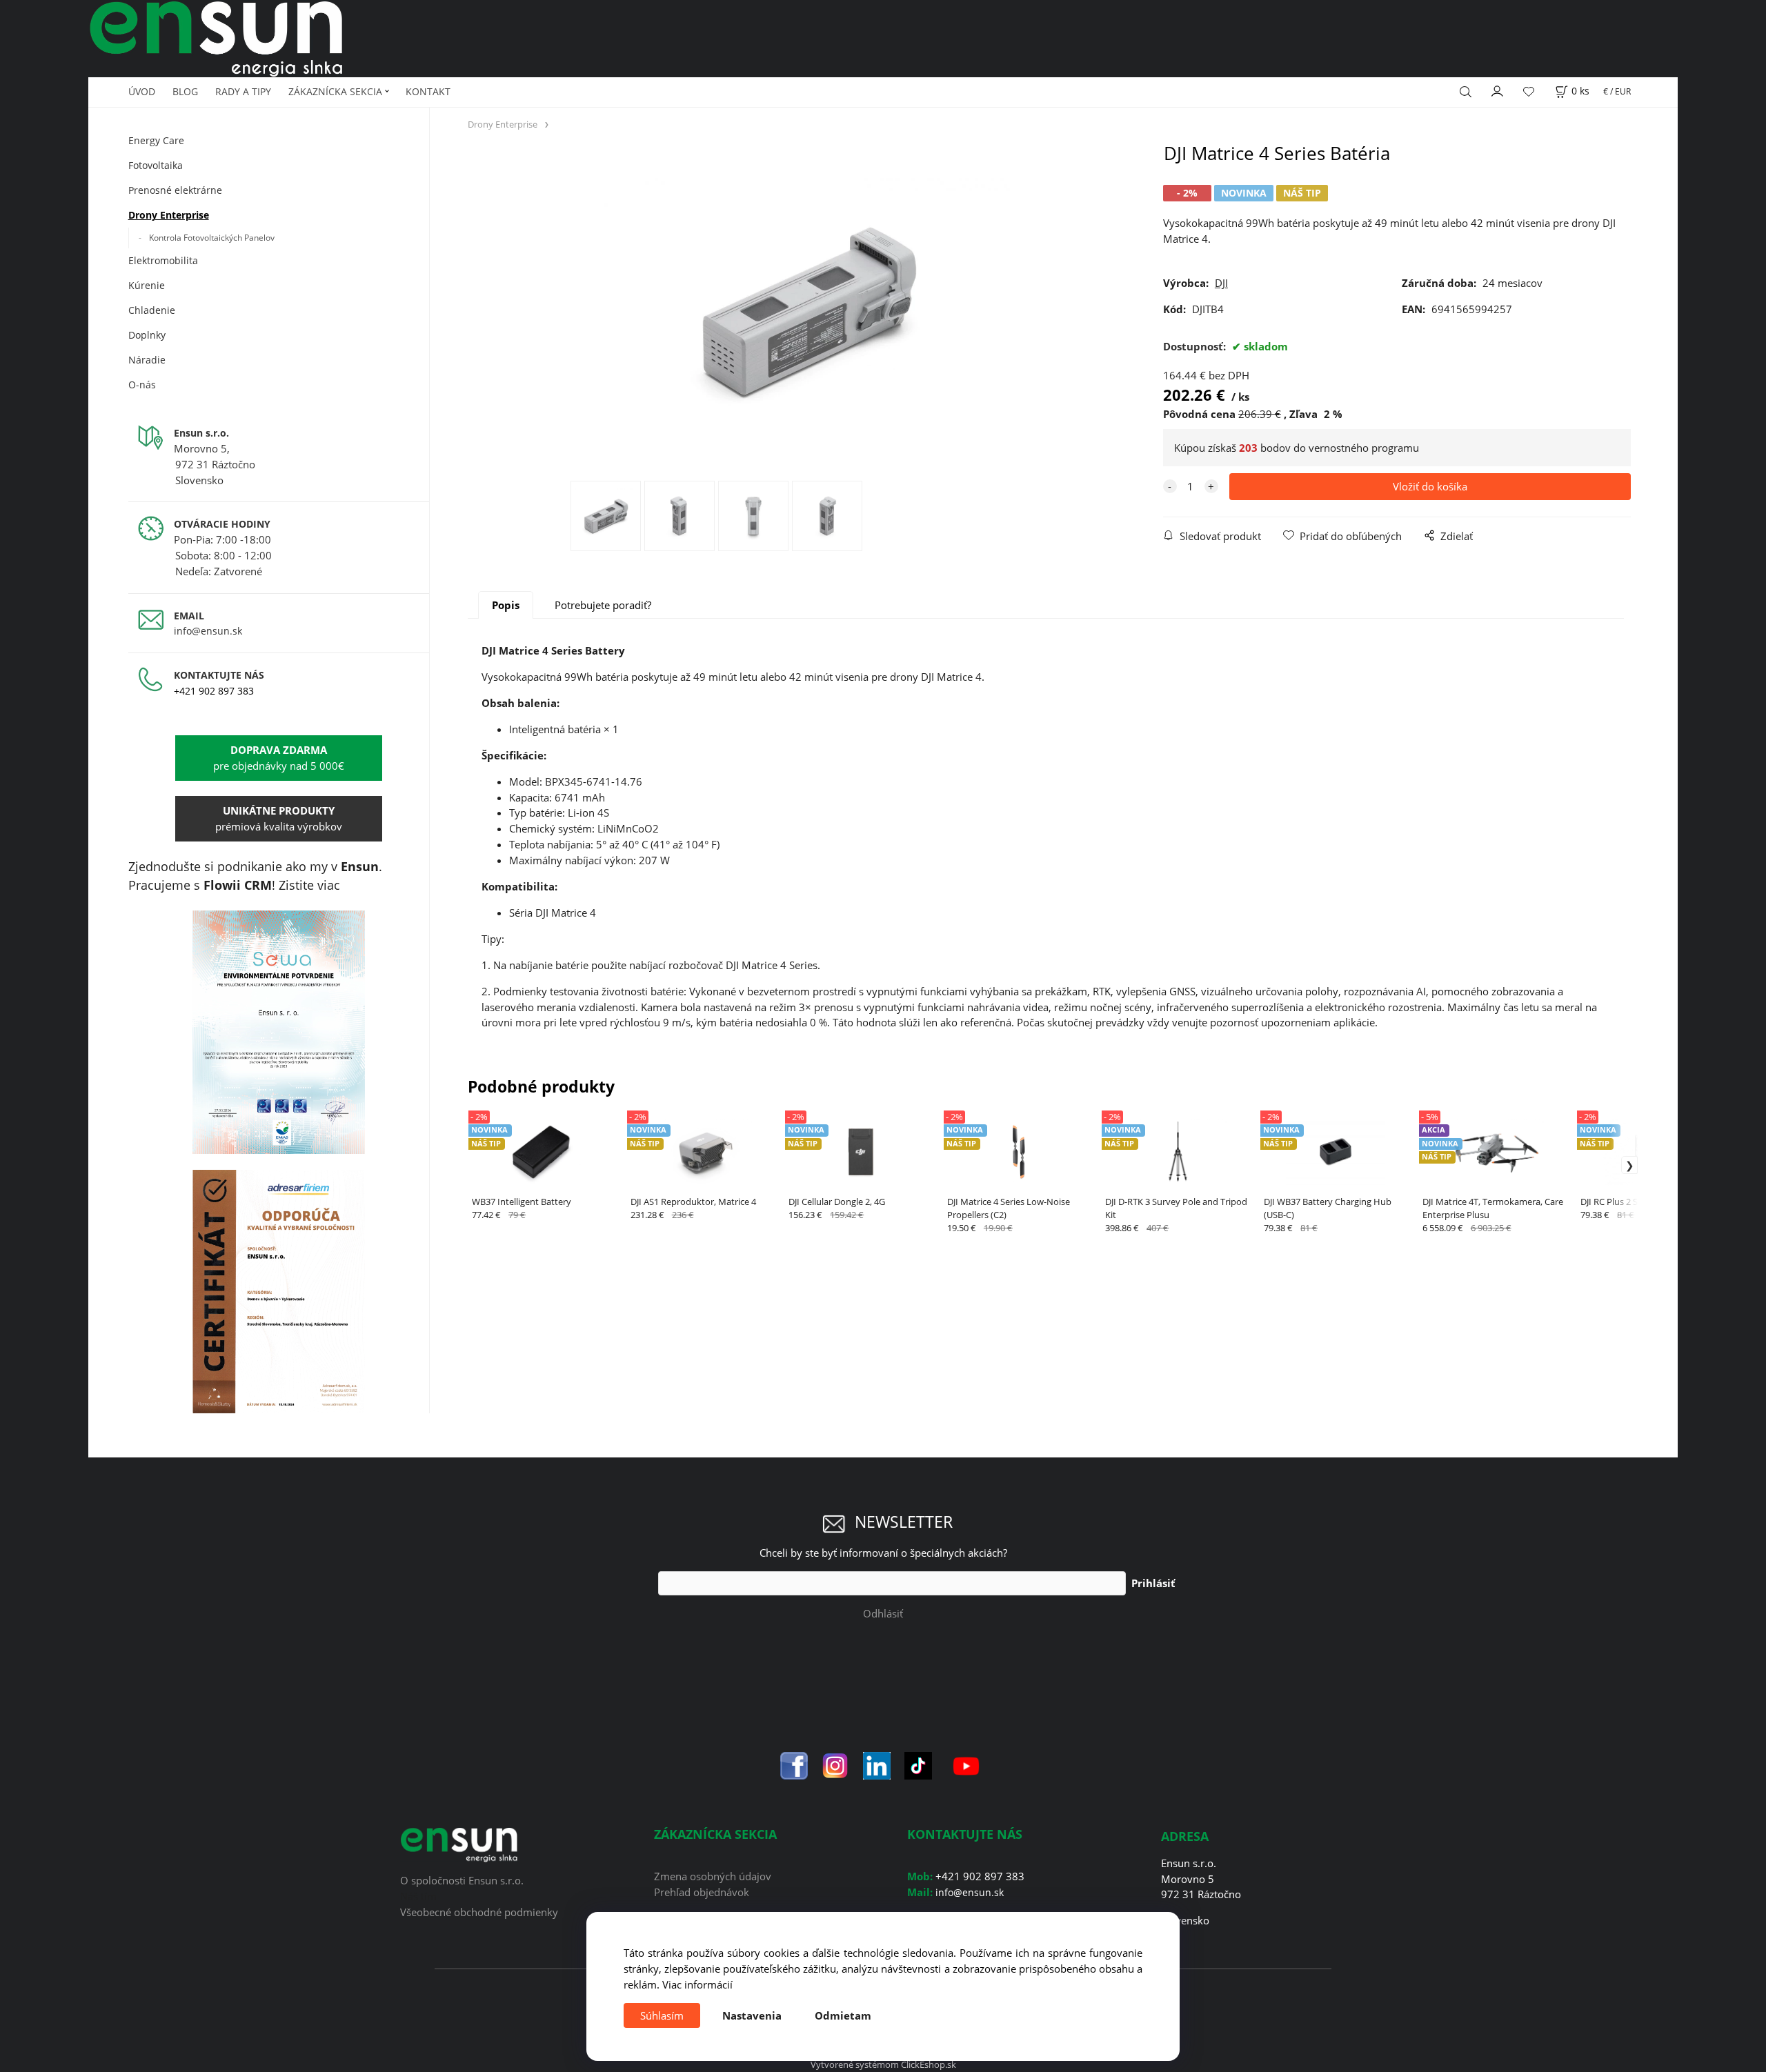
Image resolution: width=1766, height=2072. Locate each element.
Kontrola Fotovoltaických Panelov (212, 238)
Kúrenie (147, 285)
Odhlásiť (883, 1613)
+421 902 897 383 (214, 691)
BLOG (185, 91)
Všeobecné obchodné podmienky (479, 1912)
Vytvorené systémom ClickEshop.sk (883, 2064)
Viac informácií (697, 1984)
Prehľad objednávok (702, 1892)
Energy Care (156, 140)
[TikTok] (918, 1764)
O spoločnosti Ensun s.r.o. (462, 1880)
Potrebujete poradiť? (603, 605)
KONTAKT (428, 91)
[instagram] (835, 1764)
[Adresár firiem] (279, 1292)
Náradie (147, 360)
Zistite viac (309, 885)
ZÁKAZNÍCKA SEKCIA (335, 91)
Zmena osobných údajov (713, 1876)
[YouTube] (966, 1764)
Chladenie (152, 310)
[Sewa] (279, 1033)
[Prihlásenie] (1498, 90)
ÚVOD (142, 91)
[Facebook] (794, 1764)
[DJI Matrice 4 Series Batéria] (807, 311)
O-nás (142, 385)
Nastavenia (752, 2015)
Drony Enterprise (169, 215)
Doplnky (147, 335)
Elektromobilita (163, 260)
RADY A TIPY (243, 91)
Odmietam (843, 2015)
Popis (506, 605)
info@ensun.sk (208, 631)
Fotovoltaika (156, 165)
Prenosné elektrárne (175, 190)
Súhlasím (662, 2015)
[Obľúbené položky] (1529, 92)
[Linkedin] (877, 1764)
